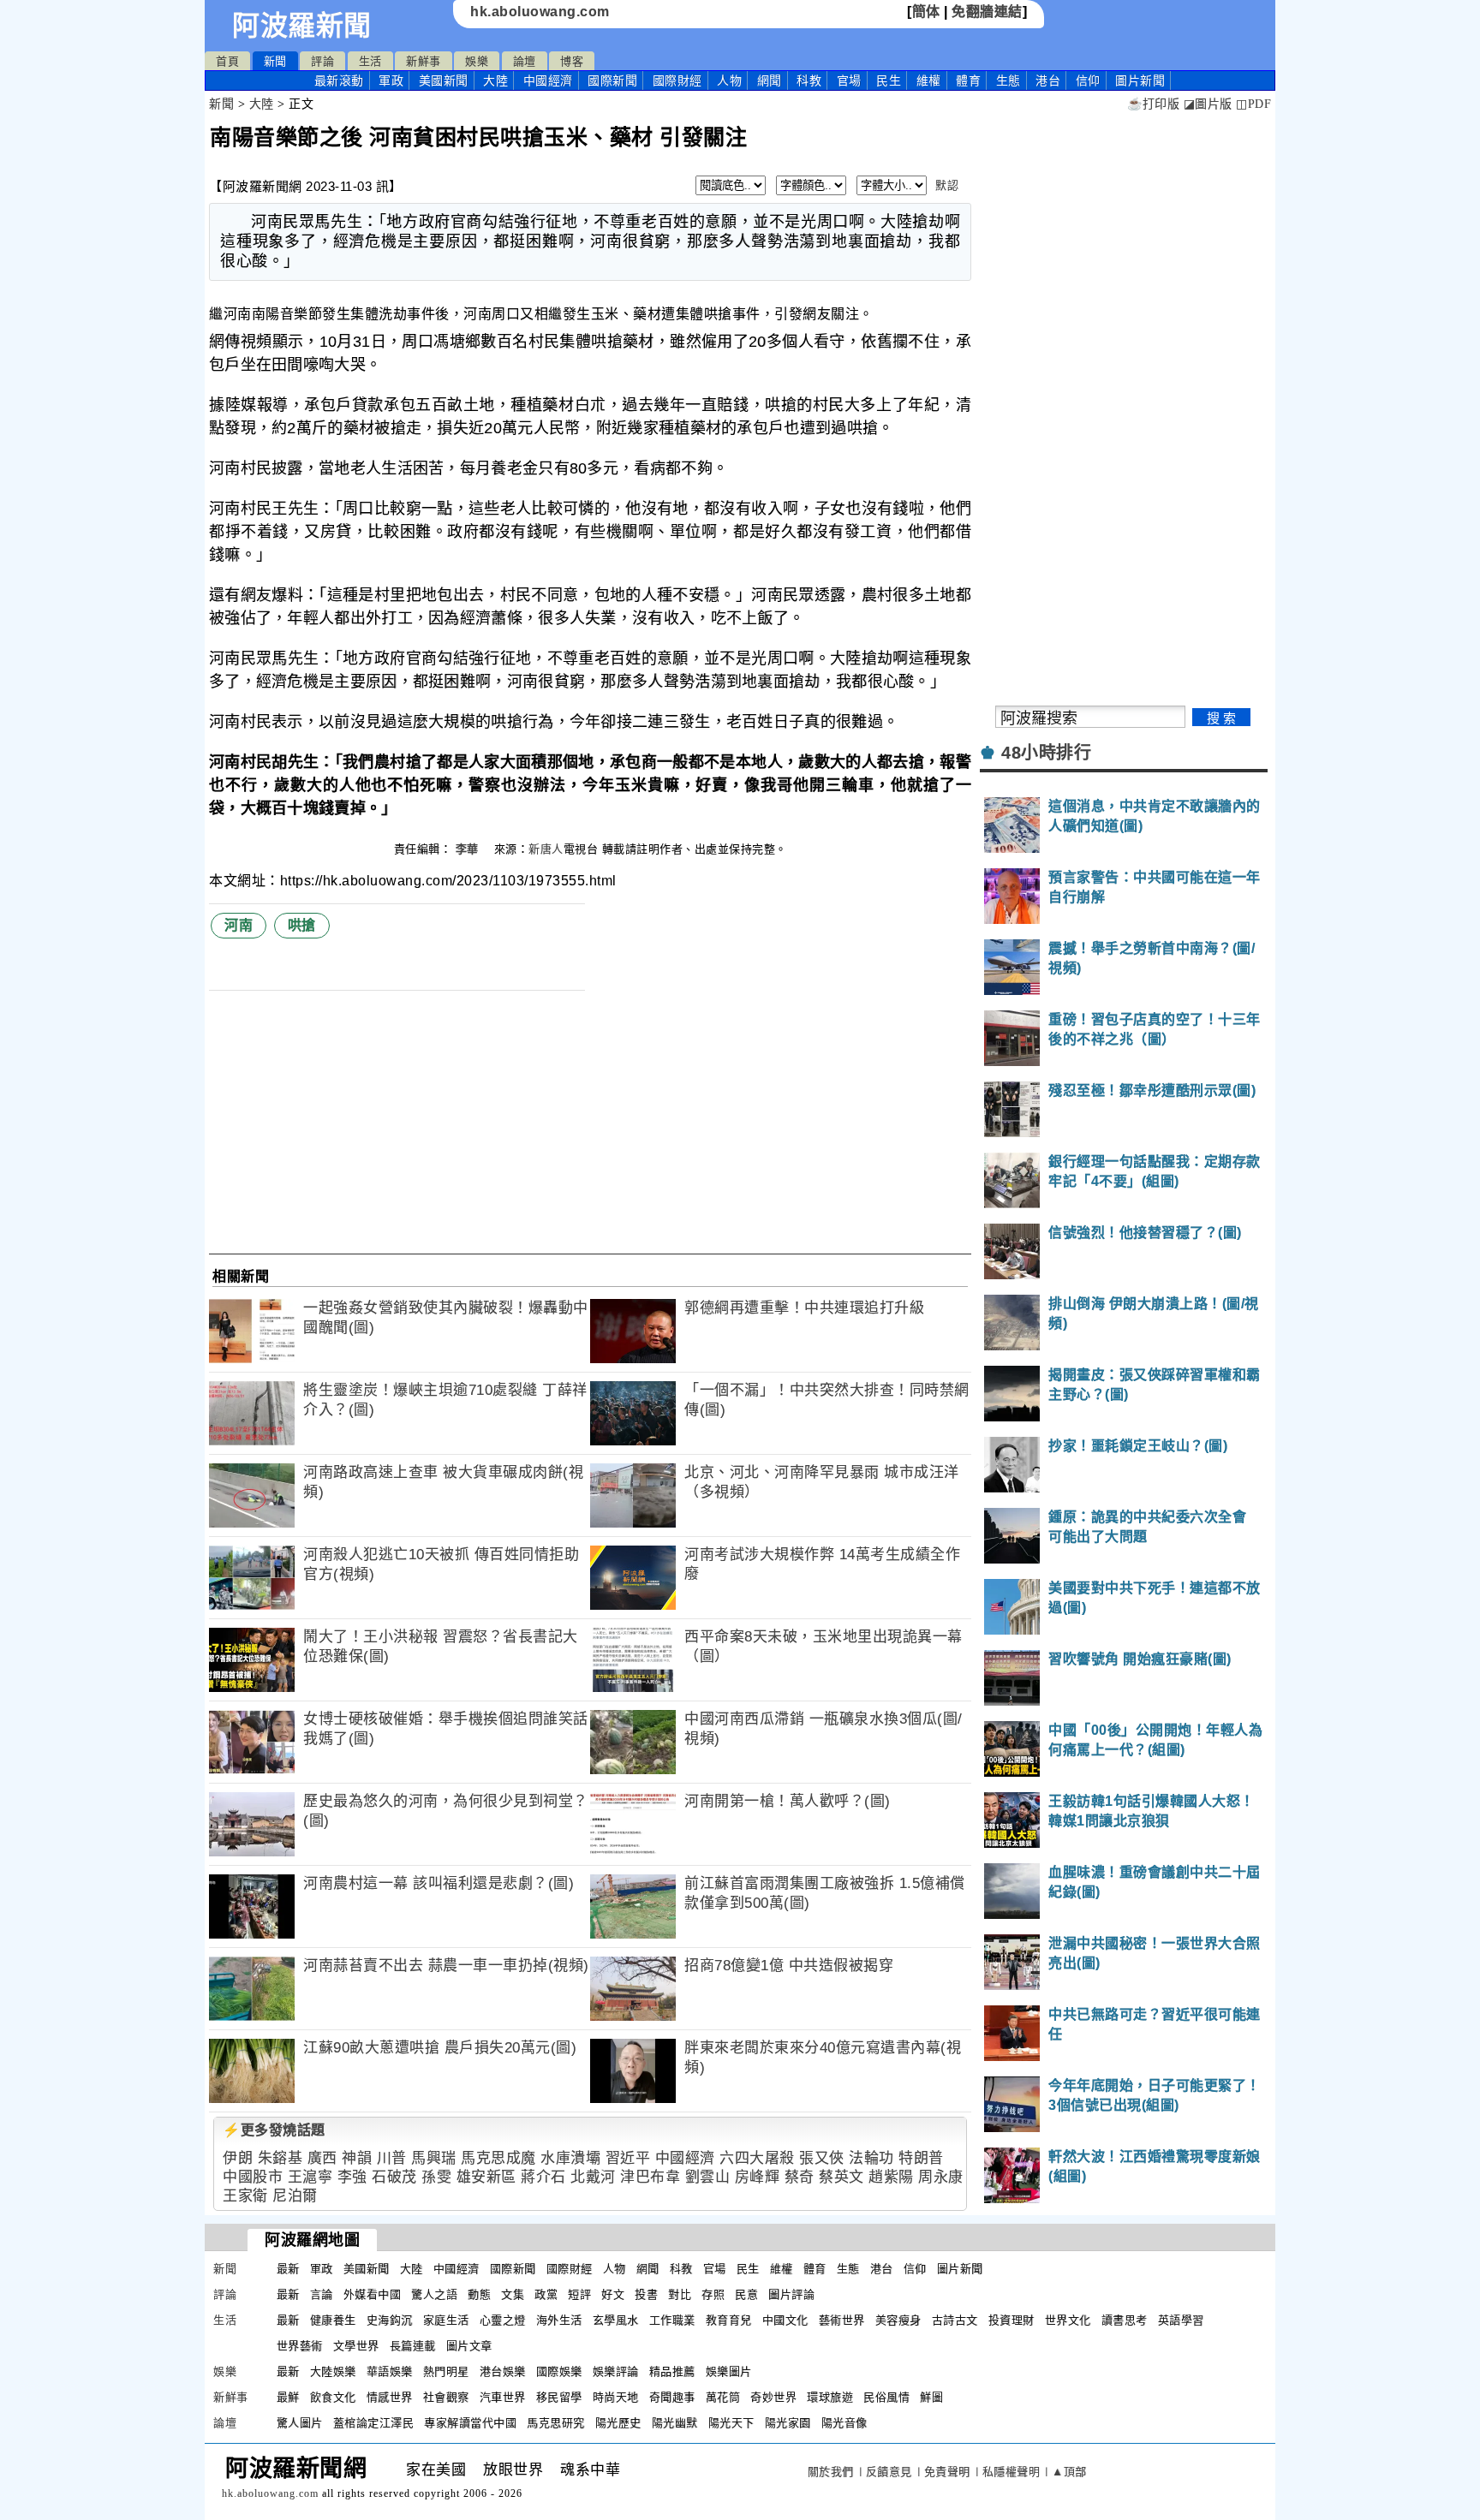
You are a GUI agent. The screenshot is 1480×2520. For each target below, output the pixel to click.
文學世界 (356, 2346)
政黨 (546, 2294)
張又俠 (822, 2158)
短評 (579, 2294)
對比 (680, 2294)
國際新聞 (612, 80)
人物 (729, 80)
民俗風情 (886, 2397)
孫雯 (436, 2177)
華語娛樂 (390, 2371)
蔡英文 (841, 2177)
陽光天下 (731, 2423)
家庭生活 (446, 2320)
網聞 (770, 80)
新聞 (275, 61)
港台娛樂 (503, 2371)
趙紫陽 (891, 2177)
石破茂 (394, 2177)
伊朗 (238, 2158)
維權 (929, 80)
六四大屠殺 (757, 2158)
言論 (322, 2294)
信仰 (1088, 80)
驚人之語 (434, 2294)
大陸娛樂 (333, 2371)
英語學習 (1181, 2320)
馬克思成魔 (498, 2158)
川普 (392, 2158)
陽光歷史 (618, 2423)
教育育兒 (729, 2320)
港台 (1048, 80)
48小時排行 (1046, 753)
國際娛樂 (559, 2371)
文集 (513, 2294)
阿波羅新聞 (302, 26)
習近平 (628, 2158)
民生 (889, 80)
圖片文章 (469, 2346)
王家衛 (245, 2196)
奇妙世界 (773, 2397)
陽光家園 (788, 2423)
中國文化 (785, 2320)
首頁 (227, 61)
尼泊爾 (295, 2196)
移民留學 (559, 2397)
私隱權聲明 (1012, 2472)
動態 (479, 2294)
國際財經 (677, 80)
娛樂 (477, 61)
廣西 (322, 2158)
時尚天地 (616, 2397)
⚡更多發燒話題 (274, 2130)
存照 (713, 2294)
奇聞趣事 (672, 2397)
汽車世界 (503, 2397)
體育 (968, 80)
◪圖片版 (1208, 104)
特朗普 (921, 2158)
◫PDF (1253, 104)
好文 (613, 2294)
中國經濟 (548, 80)
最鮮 (288, 2397)
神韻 (357, 2158)
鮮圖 (931, 2397)
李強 (352, 2177)
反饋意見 (889, 2472)
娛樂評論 (616, 2371)
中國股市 (253, 2177)
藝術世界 (842, 2320)
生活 (370, 61)
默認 (947, 185)
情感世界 (390, 2397)
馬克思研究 (556, 2423)
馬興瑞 (434, 2158)
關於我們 (831, 2472)
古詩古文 (955, 2320)
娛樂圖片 (729, 2371)
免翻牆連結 (987, 12)
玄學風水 (616, 2320)
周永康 (941, 2177)
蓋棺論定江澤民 (374, 2423)
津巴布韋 (650, 2177)
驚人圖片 (300, 2423)
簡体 (926, 12)
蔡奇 (800, 2177)
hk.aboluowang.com (540, 12)
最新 (339, 80)
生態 (1009, 80)
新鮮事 (424, 61)
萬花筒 (723, 2397)
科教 (809, 80)
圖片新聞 (960, 2269)
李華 (469, 849)
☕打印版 (1153, 104)
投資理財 (1012, 2320)
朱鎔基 (280, 2158)
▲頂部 (1069, 2472)
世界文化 (1068, 2320)
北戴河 (593, 2177)
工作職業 (672, 2320)
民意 (746, 2294)
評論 (322, 61)
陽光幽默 (675, 2423)
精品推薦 (672, 2371)
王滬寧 (310, 2177)
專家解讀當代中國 (470, 2423)
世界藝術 (300, 2346)
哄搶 (302, 925)
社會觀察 (446, 2397)
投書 (646, 2294)
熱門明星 (446, 2371)
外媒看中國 (373, 2294)
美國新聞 (444, 80)
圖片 (1140, 80)
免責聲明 (947, 2472)
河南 (239, 925)
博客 (572, 61)
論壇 (525, 61)
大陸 (495, 80)
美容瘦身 (898, 2320)
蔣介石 (543, 2177)
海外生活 (559, 2320)
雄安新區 (486, 2177)
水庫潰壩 (570, 2158)
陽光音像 (844, 2423)
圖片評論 (791, 2294)
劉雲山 (708, 2177)
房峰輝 (758, 2177)
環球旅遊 (830, 2397)
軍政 (391, 80)
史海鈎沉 (390, 2320)
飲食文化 (333, 2397)
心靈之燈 (503, 2320)
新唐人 (546, 849)
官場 (849, 80)
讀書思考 (1125, 2320)
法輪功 (871, 2158)
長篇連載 (413, 2346)
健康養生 (333, 2320)
